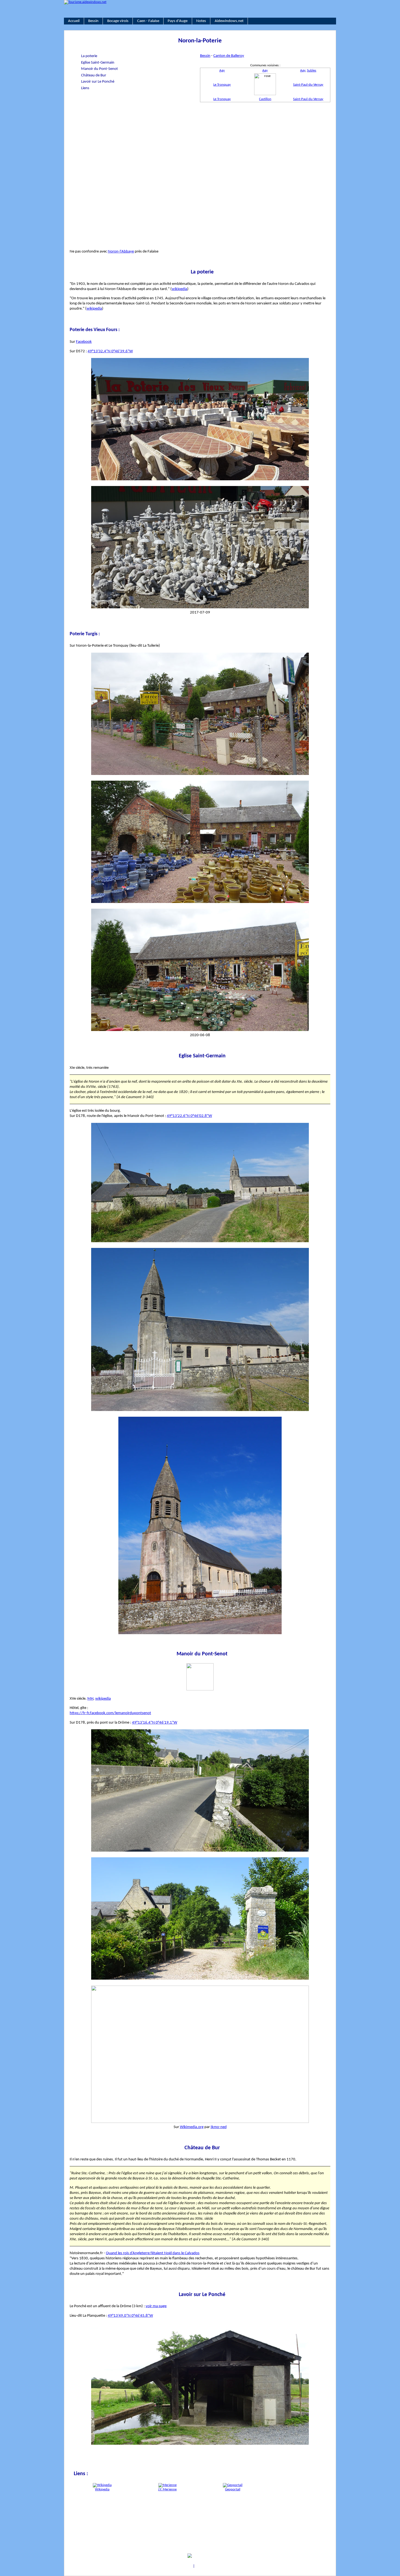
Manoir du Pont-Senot (99, 69)
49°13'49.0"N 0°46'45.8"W (130, 2316)
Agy (222, 71)
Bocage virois (118, 21)
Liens (85, 88)
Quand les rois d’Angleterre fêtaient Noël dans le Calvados (153, 2253)
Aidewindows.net (229, 21)
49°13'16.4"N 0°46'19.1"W (155, 1722)
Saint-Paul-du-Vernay (308, 85)
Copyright (184, 2566)
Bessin (93, 21)
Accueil (74, 21)
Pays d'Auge (178, 21)
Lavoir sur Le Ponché (98, 82)
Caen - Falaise (148, 21)
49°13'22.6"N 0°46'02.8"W (189, 1116)
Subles (312, 71)
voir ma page (156, 2306)
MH (90, 1699)
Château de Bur (94, 75)
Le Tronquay (222, 85)
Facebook (84, 342)
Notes (201, 21)
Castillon (265, 99)
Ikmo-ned (219, 2127)
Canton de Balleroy (229, 56)
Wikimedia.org (192, 2127)
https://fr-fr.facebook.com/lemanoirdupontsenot (110, 1713)
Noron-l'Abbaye (121, 251)
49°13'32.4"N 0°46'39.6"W (110, 351)
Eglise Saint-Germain (98, 63)
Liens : (80, 2474)
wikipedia (179, 289)
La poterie (89, 56)
